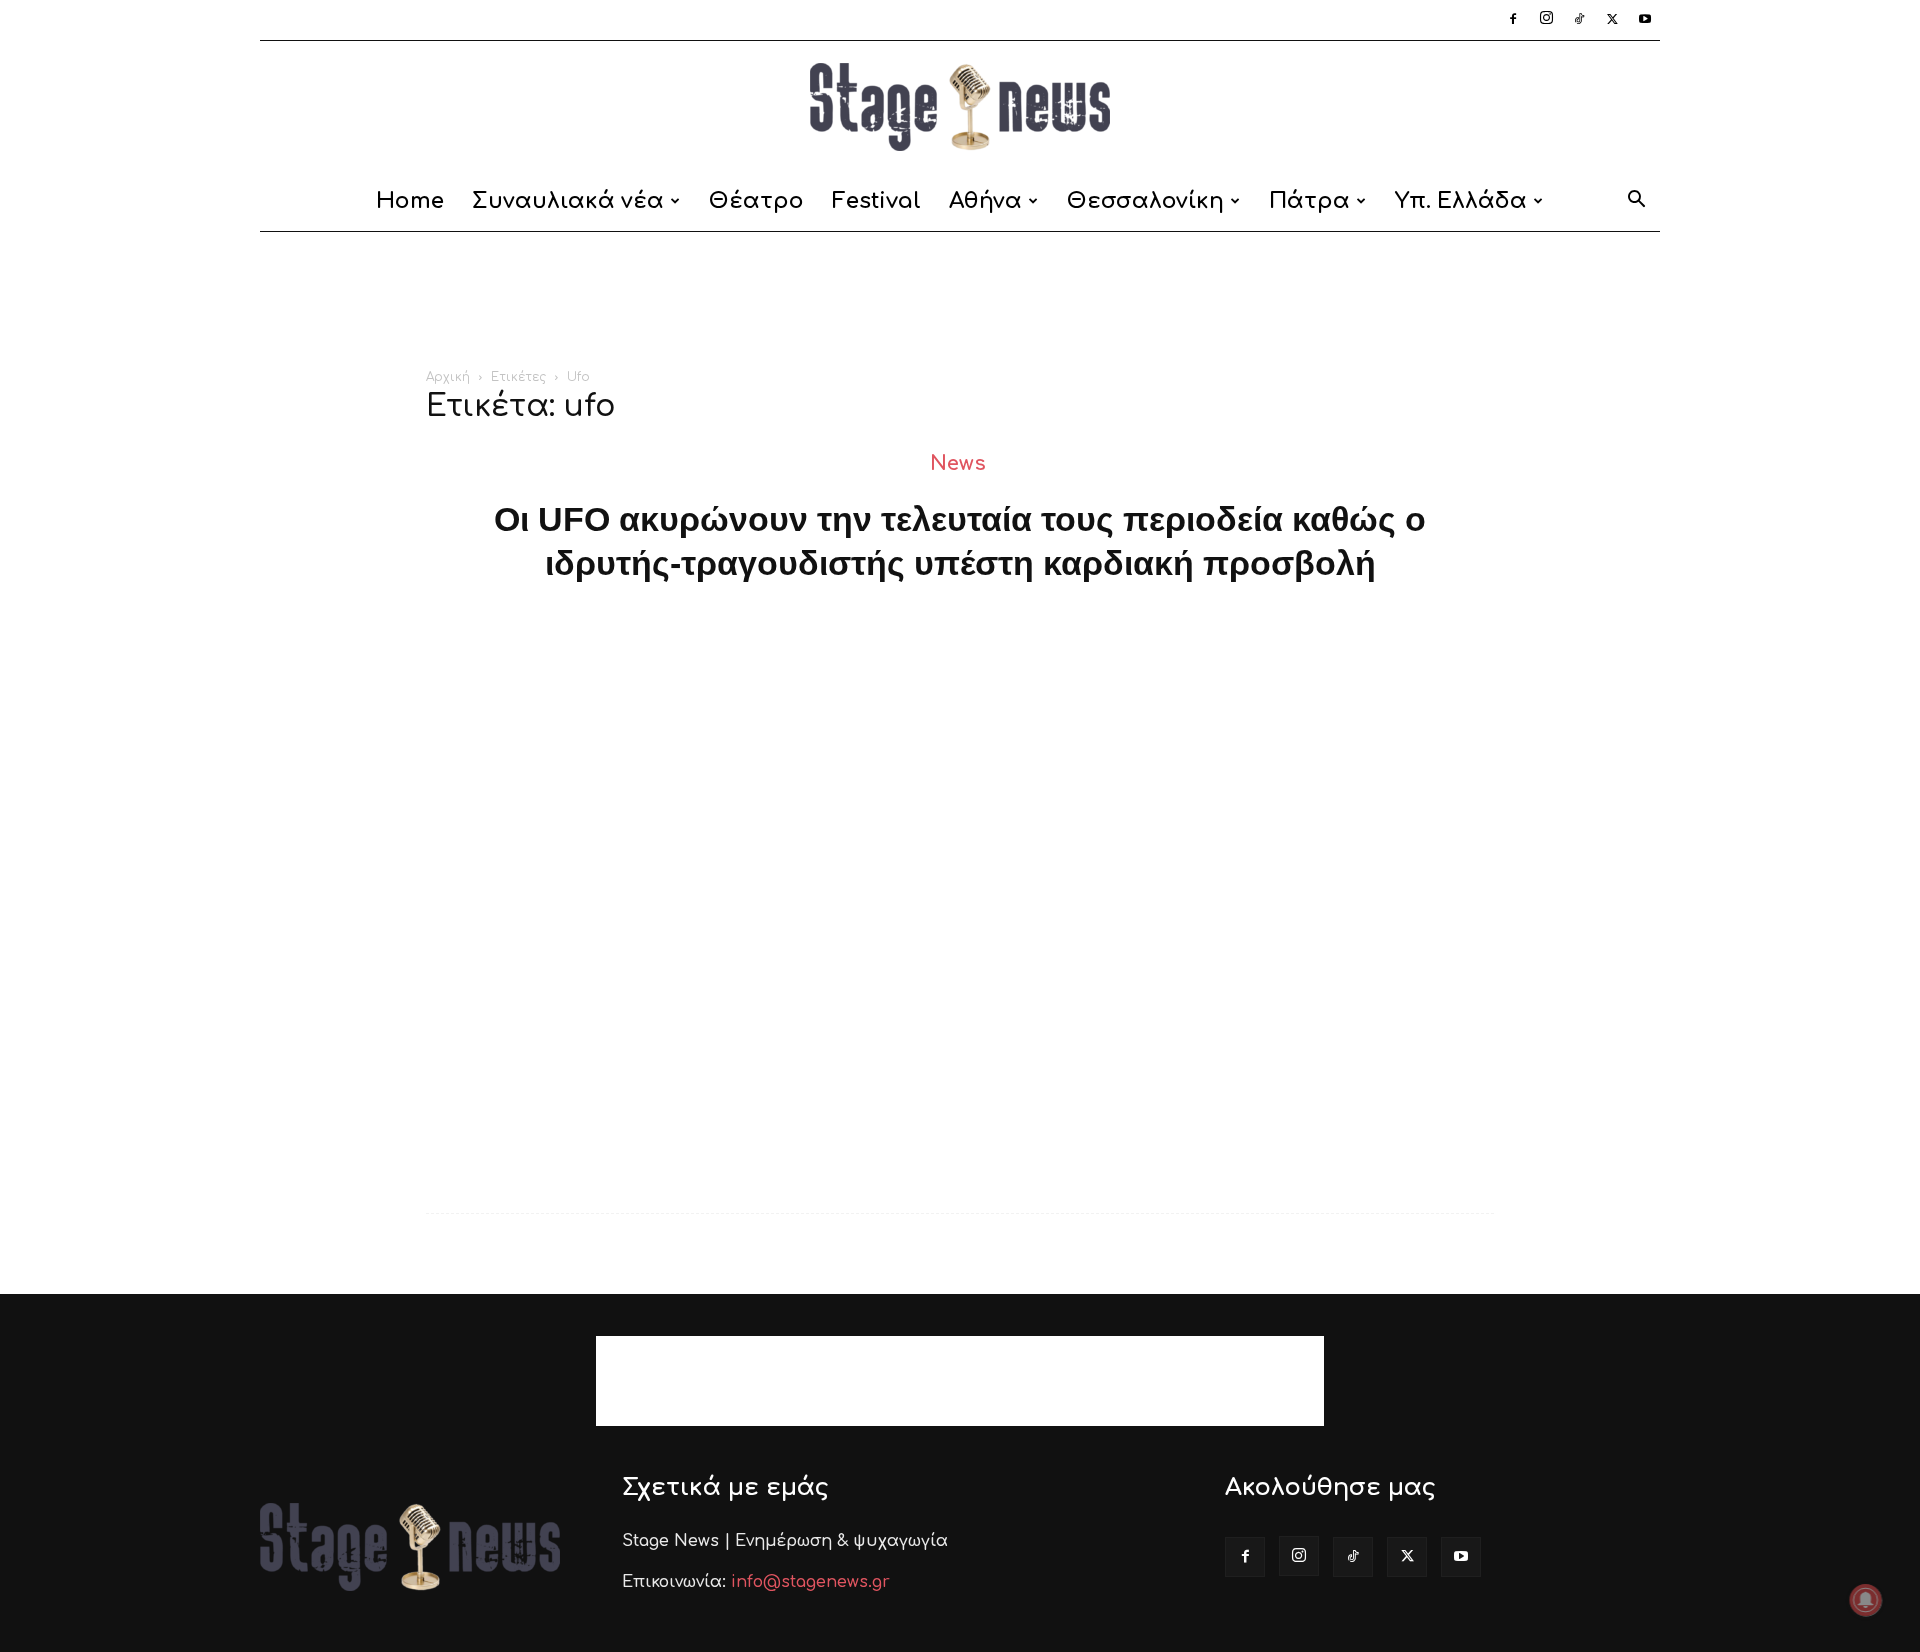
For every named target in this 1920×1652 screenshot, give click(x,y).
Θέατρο (756, 201)
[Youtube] (1645, 20)
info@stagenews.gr (810, 1582)
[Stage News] (960, 107)
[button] (1636, 202)
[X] (1612, 20)
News (958, 463)
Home (410, 201)
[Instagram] (1546, 20)
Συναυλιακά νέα (568, 201)
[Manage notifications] (1866, 1600)
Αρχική (448, 377)
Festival (876, 201)
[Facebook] (1513, 20)
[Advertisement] (960, 301)
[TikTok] (1579, 20)
